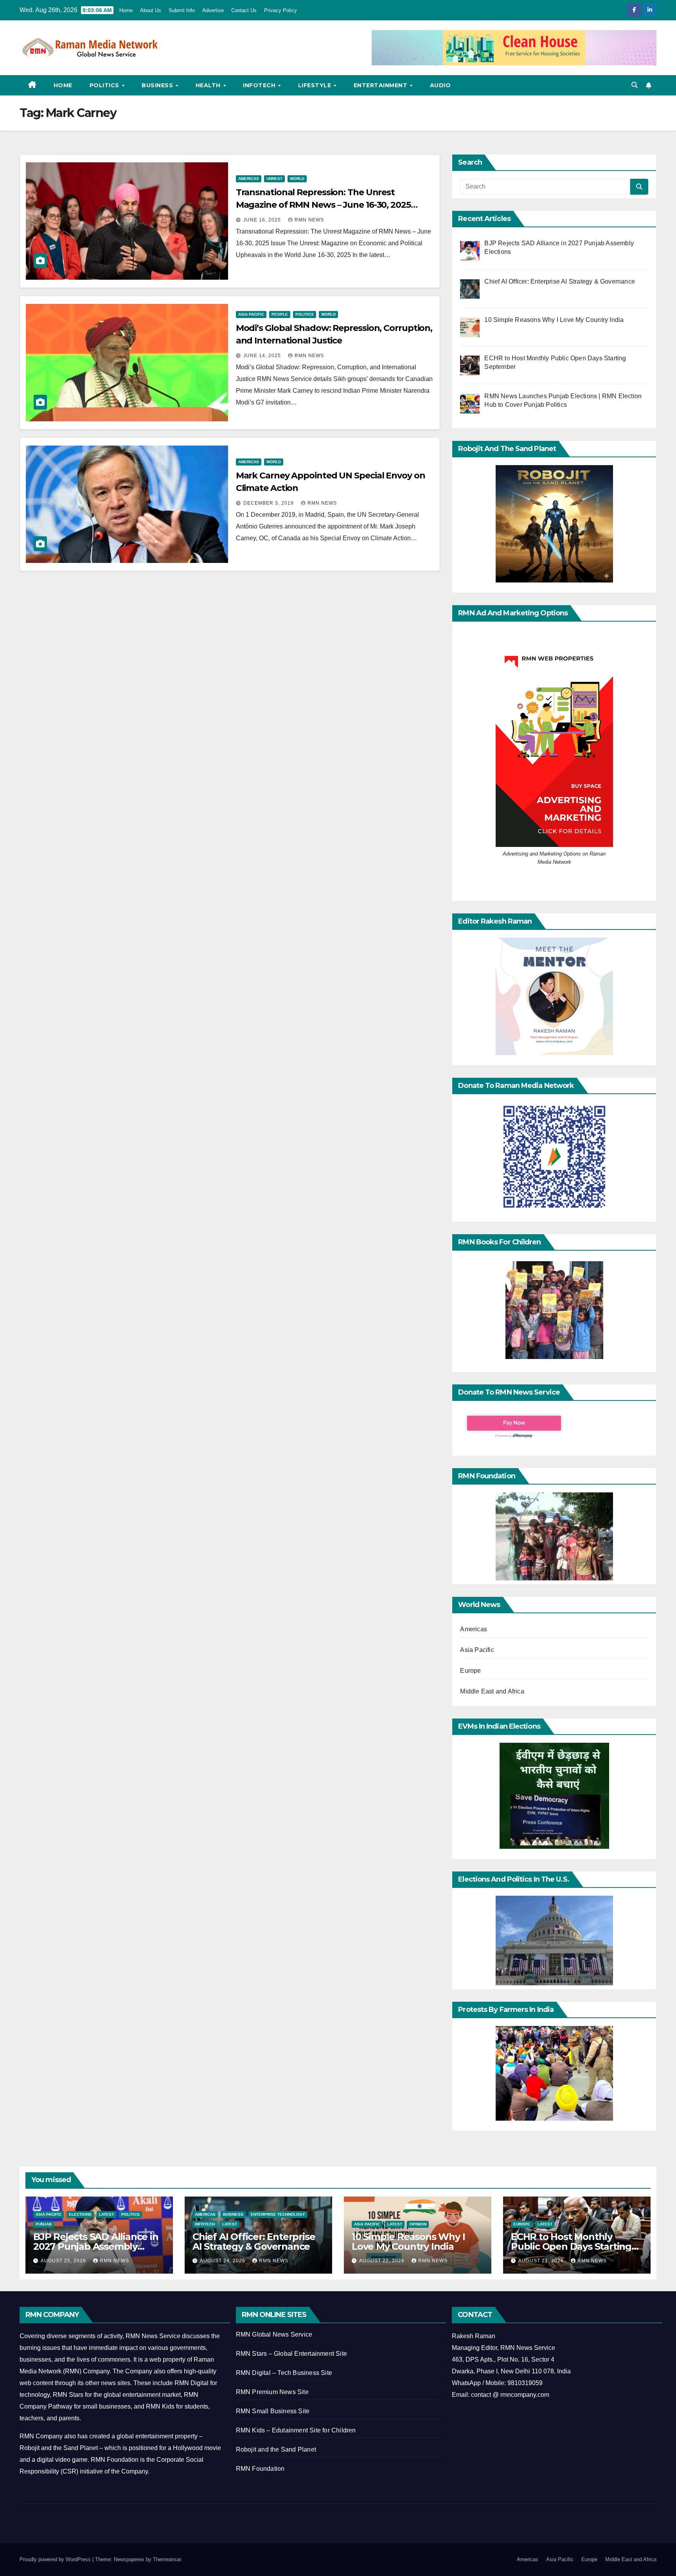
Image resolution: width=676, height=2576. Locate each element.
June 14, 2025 (263, 356)
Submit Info (182, 10)
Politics (105, 85)
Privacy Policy (280, 10)
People (280, 314)
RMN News (309, 220)
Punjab (44, 2224)
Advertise (213, 10)
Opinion (418, 2224)
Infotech (260, 85)
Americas (249, 179)
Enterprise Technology (278, 2214)
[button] (635, 85)
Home (126, 10)
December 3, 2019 (269, 503)
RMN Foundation (260, 2469)
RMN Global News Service (274, 2334)
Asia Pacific (251, 314)
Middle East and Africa (492, 1691)
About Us (151, 10)
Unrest (274, 179)
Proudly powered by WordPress (56, 2559)
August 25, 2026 (64, 2261)
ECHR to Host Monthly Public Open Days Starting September (571, 2246)
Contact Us (244, 10)
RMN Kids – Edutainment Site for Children (296, 2430)
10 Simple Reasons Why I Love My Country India (408, 2242)
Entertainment (381, 85)
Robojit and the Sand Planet (276, 2449)
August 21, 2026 (542, 2261)
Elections (80, 2214)
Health (209, 85)
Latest (106, 2214)
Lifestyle (316, 85)
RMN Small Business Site (273, 2411)
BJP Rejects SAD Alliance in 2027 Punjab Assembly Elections (96, 2246)
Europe (470, 1671)
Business (158, 85)
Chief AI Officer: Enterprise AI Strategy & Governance (254, 2242)
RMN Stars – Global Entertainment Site (291, 2354)
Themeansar (167, 2559)
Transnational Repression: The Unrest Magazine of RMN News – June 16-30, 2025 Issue (323, 205)
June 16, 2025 (263, 220)
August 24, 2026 (223, 2261)
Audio (440, 85)
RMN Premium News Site (272, 2392)
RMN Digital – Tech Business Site (284, 2373)
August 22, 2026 (383, 2261)
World (297, 179)
